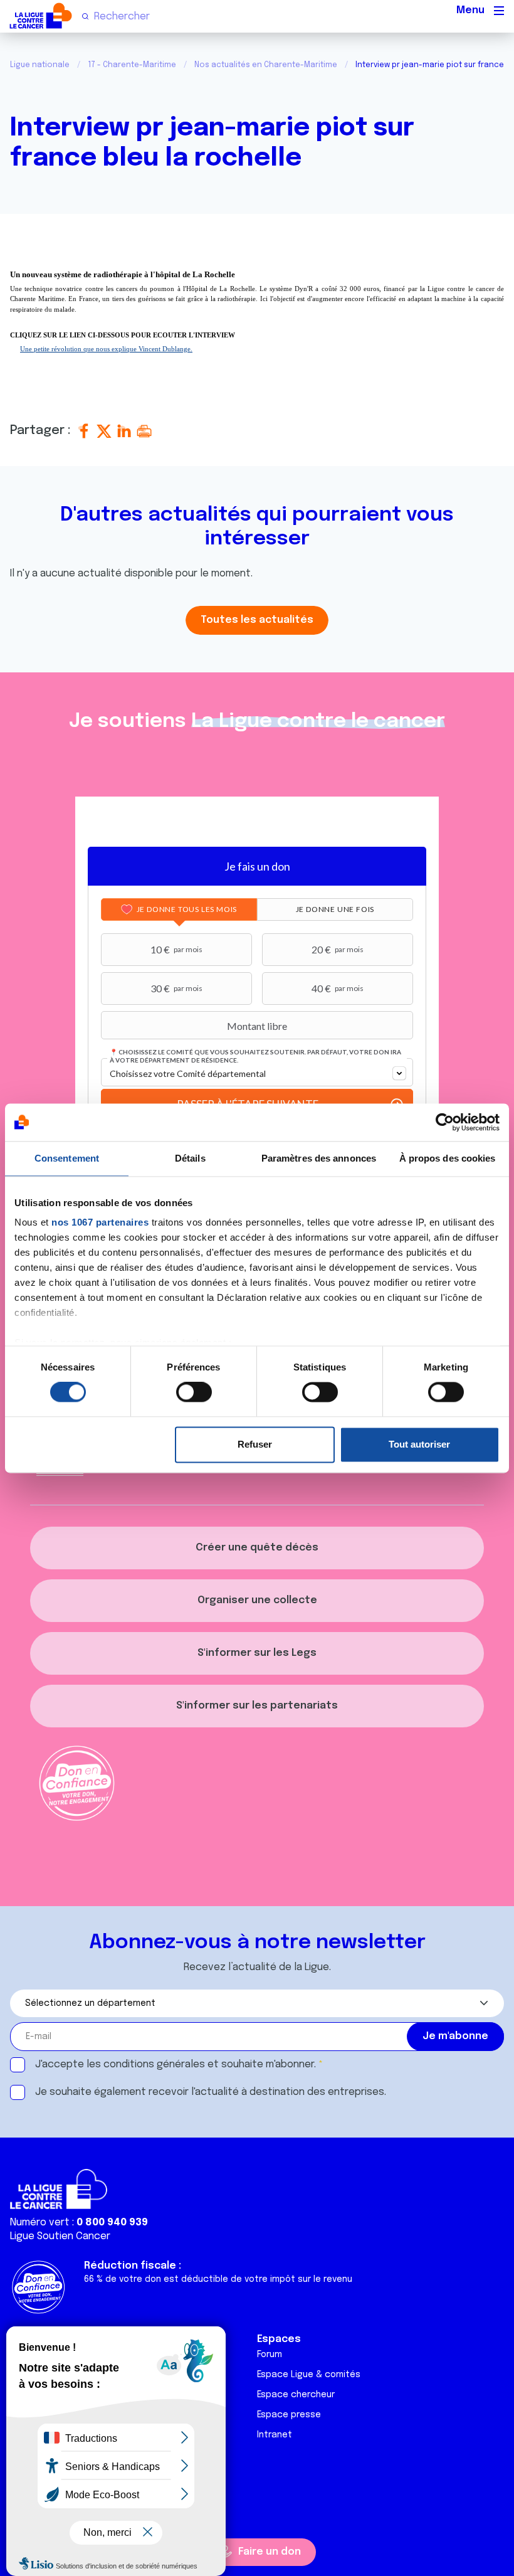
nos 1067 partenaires (100, 1222)
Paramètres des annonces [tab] (319, 1158)
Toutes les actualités (257, 620)
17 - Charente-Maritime (132, 65)
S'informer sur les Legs (257, 1653)
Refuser (255, 1444)
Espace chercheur (296, 2395)
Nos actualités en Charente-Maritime (266, 65)
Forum (270, 2355)
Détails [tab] (190, 1158)
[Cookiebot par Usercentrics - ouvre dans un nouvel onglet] (445, 1122)
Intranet (275, 2435)
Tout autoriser (419, 1444)
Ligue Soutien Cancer (60, 2236)
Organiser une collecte (257, 1600)
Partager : (42, 431)
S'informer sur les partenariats (257, 1706)
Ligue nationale (40, 65)
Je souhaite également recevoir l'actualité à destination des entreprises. (211, 2092)
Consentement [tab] (67, 1158)
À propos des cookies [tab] (448, 1158)
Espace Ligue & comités (309, 2375)
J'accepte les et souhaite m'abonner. (176, 2065)
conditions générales (154, 2065)
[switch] (194, 1392)
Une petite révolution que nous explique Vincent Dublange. (106, 349)
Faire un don (270, 2552)
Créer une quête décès (257, 1548)
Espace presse (289, 2415)
